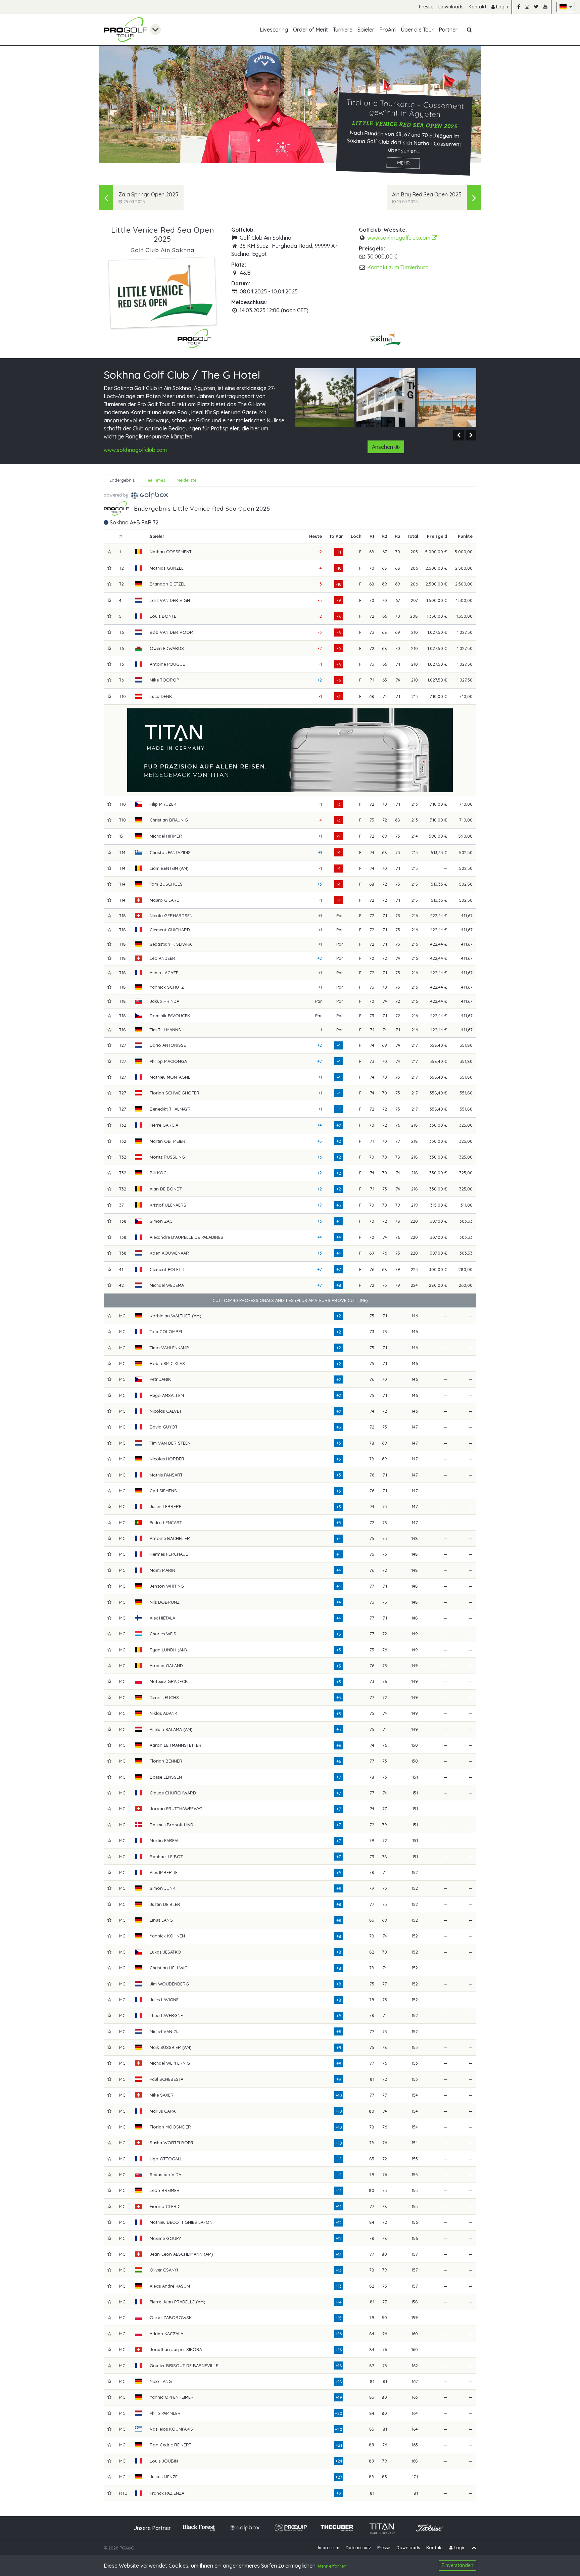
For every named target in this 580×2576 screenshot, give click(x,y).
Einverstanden (457, 2565)
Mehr (403, 163)
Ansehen (383, 447)
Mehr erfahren (332, 2566)
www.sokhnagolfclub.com (399, 238)
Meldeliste (186, 480)
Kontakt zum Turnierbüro (398, 267)
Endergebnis (122, 480)
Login (501, 7)
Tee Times (156, 480)
